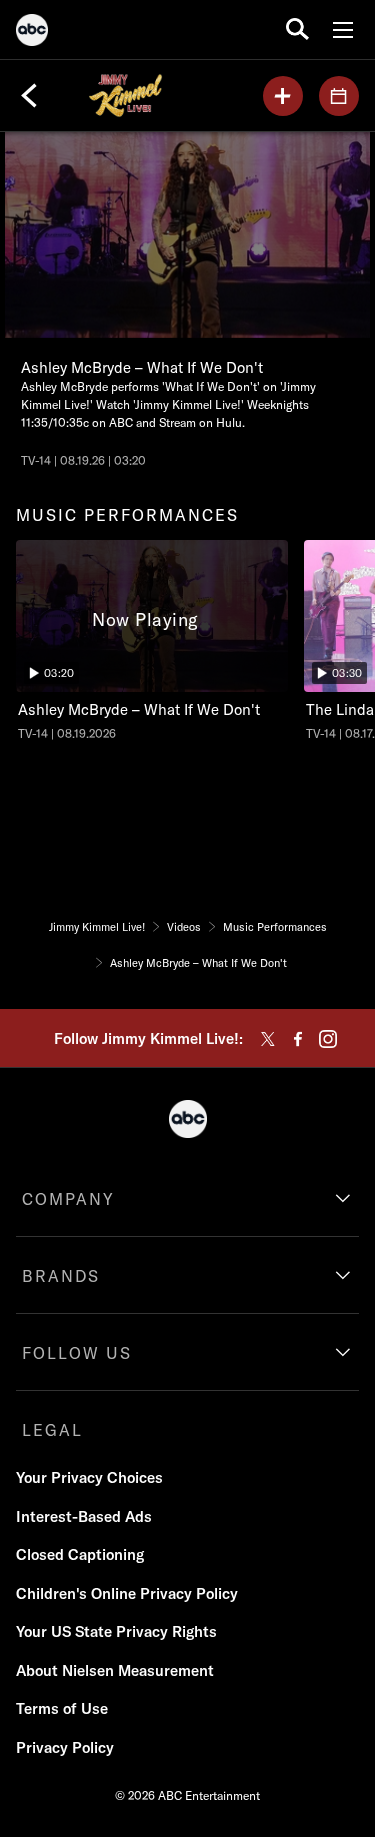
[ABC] (32, 33)
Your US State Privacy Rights (116, 1631)
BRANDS (61, 1276)
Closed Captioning (80, 1554)
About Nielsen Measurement (115, 1670)
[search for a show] (297, 29)
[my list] (283, 96)
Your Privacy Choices (89, 1477)
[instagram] (328, 1039)
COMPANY (68, 1199)
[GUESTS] (339, 96)
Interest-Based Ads (84, 1516)
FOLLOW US (77, 1353)
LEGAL (52, 1430)
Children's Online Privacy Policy (127, 1593)
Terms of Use (62, 1708)
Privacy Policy (65, 1747)
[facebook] (298, 1039)
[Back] (29, 96)
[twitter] (268, 1039)
